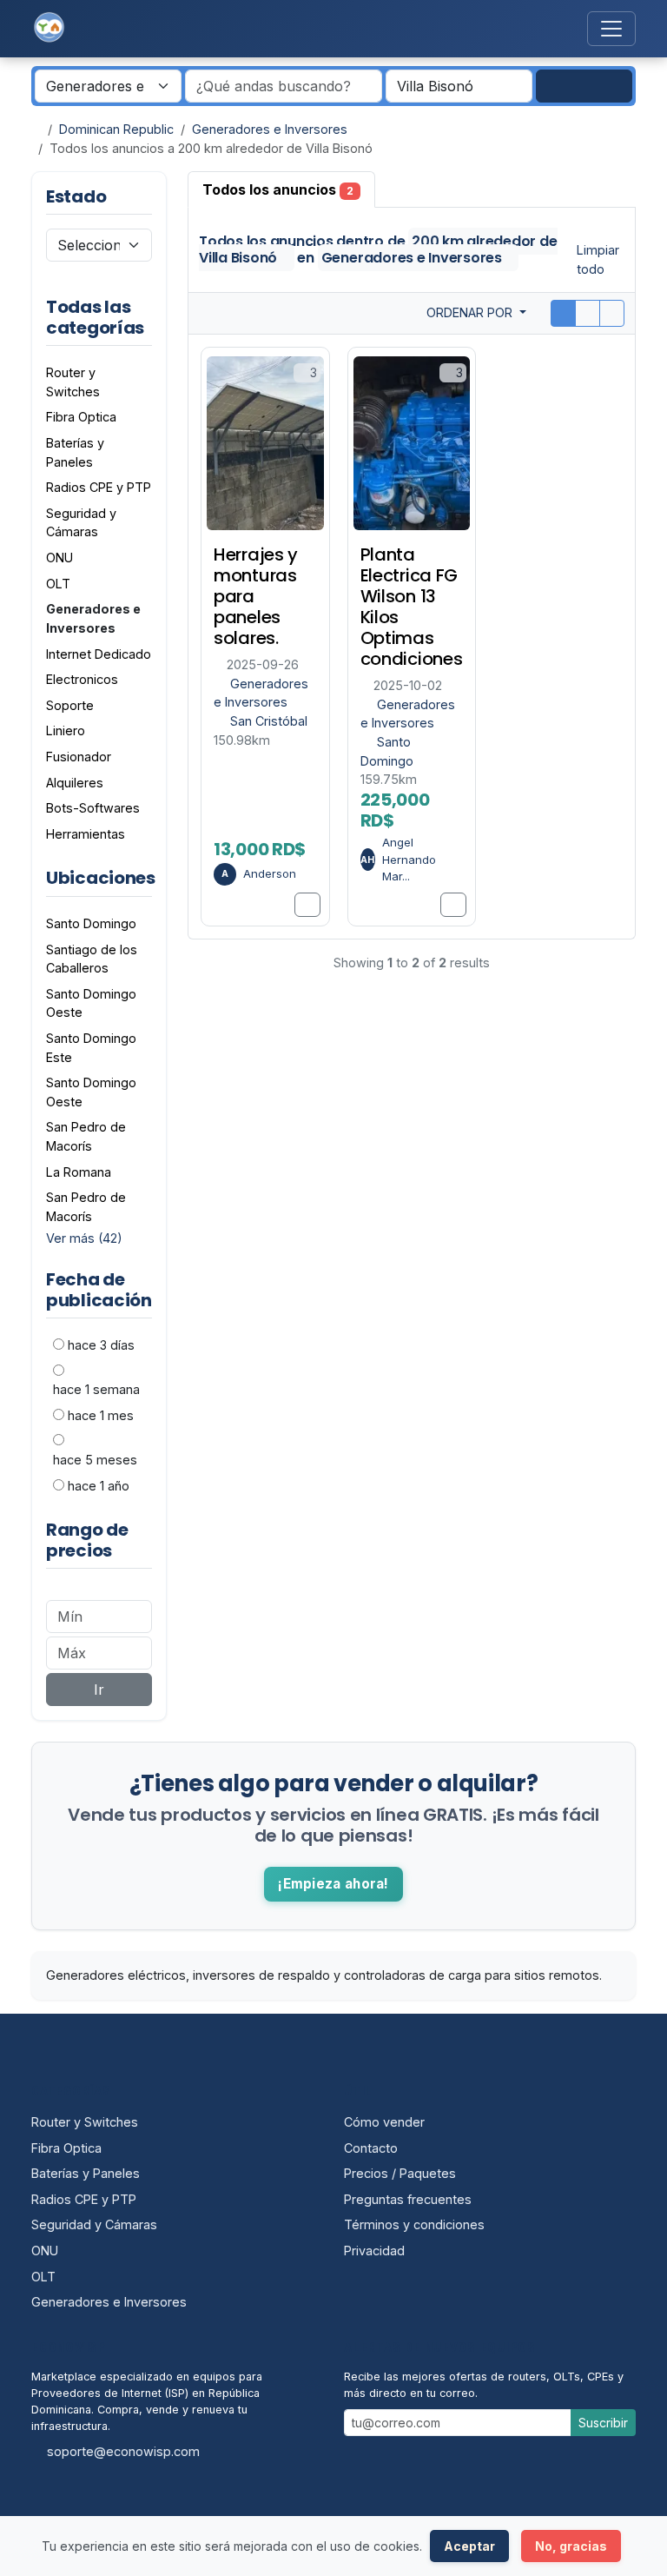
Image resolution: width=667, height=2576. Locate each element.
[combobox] (459, 86)
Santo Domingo (91, 923)
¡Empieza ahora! (333, 1884)
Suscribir (603, 2423)
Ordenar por (471, 312)
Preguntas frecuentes (408, 2199)
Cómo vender (384, 2122)
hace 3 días (101, 1345)
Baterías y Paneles (86, 2173)
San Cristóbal (269, 721)
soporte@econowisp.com (123, 2451)
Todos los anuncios (278, 189)
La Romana (79, 1172)
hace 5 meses (95, 1460)
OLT (43, 2277)
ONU (45, 2251)
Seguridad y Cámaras (94, 2224)
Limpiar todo (598, 259)
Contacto (371, 2148)
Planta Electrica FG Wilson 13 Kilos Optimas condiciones (412, 607)
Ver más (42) (84, 1238)
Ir (99, 1690)
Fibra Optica (66, 2148)
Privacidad (374, 2251)
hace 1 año (99, 1486)
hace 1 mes (101, 1415)
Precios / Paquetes (400, 2173)
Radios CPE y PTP (84, 2199)
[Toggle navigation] (611, 29)
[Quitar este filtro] (151, 317)
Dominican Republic (116, 129)
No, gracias (571, 2546)
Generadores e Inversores (270, 129)
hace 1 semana (96, 1389)
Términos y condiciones (414, 2224)
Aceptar (469, 2546)
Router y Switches (85, 2122)
